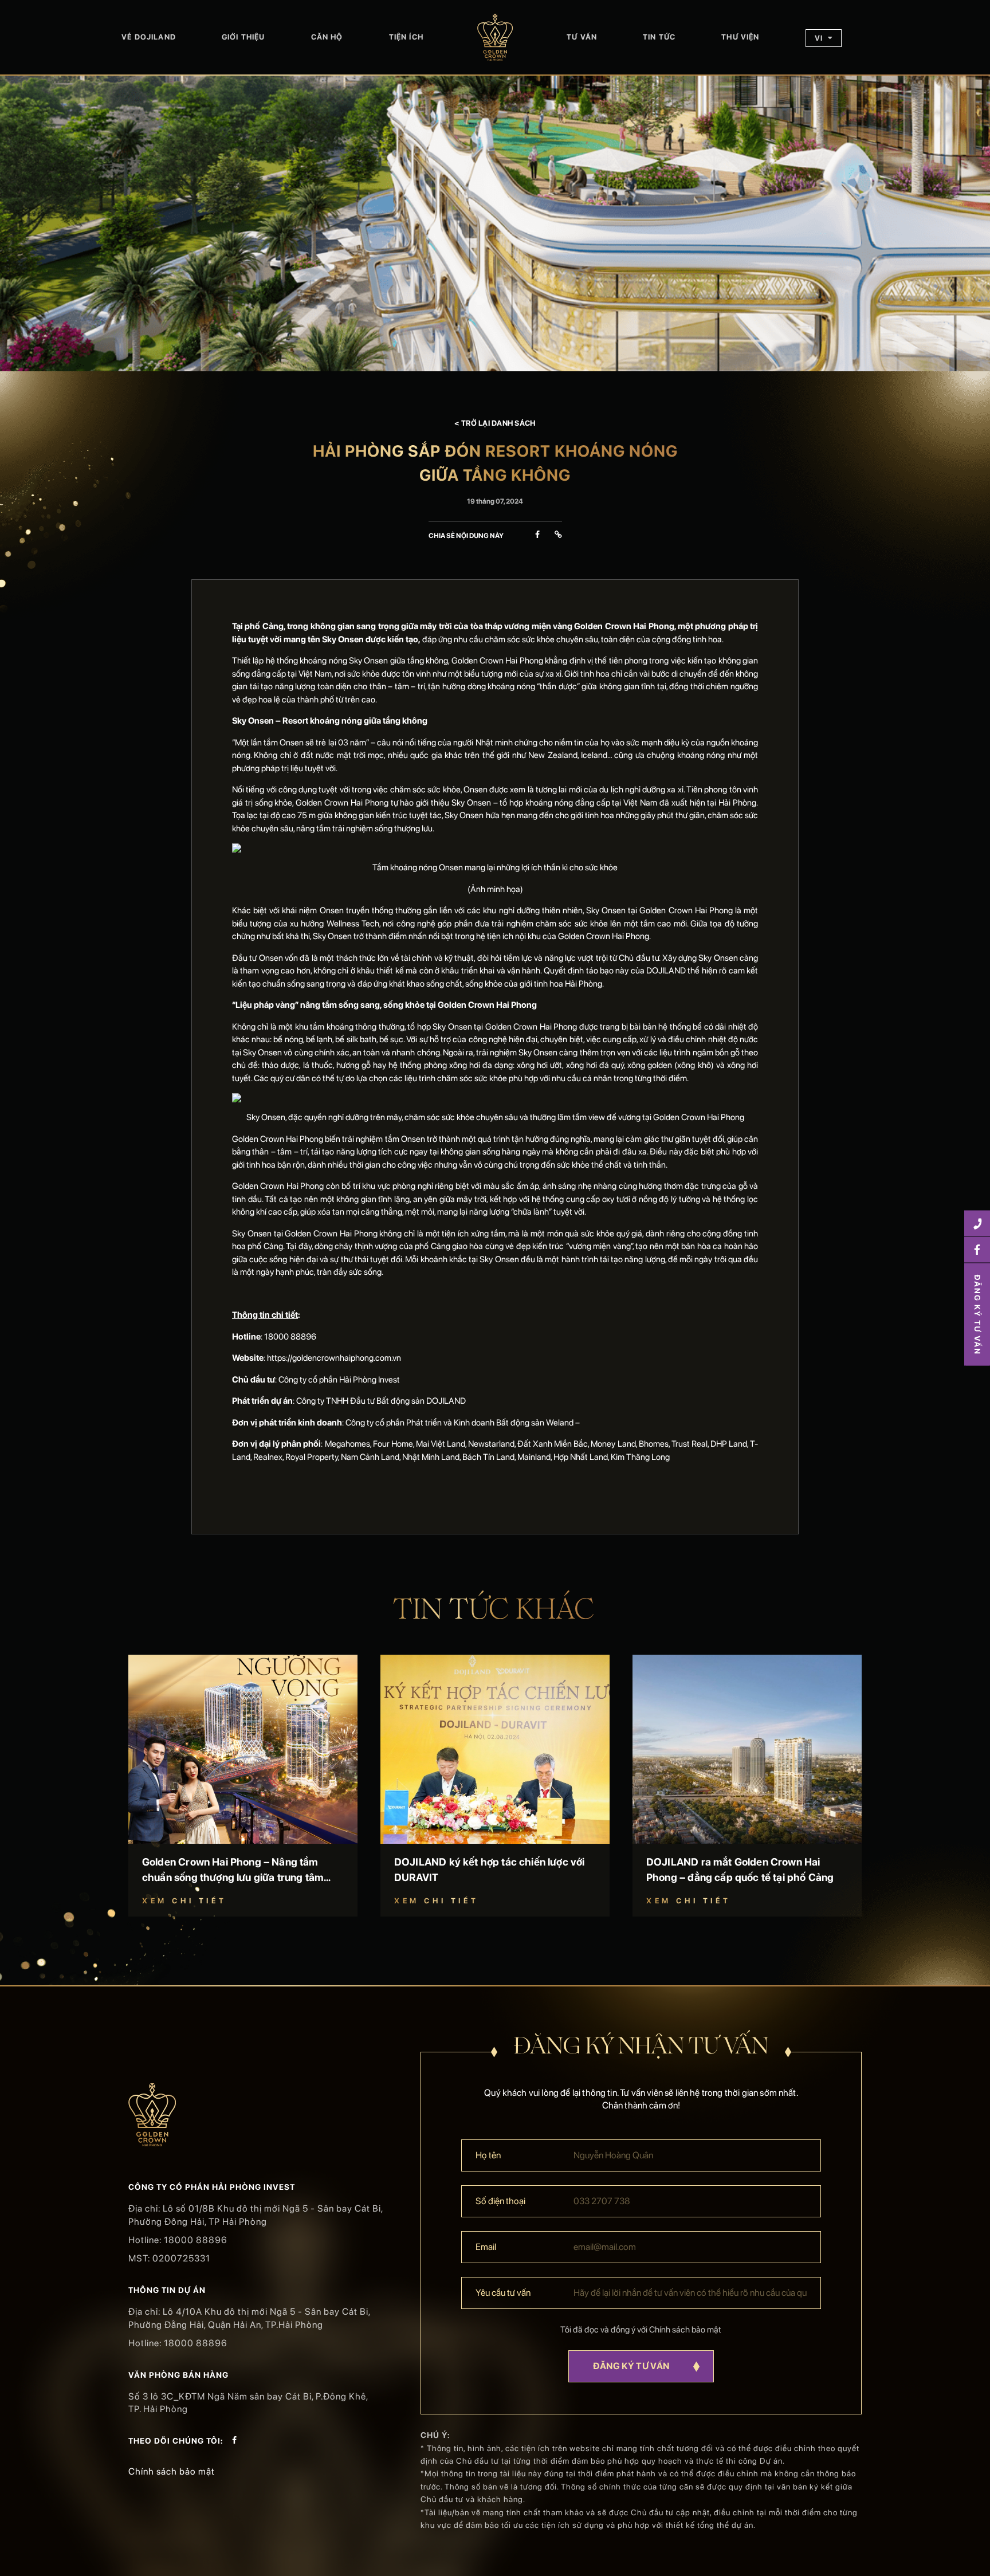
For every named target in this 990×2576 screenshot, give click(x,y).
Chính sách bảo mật (172, 2471)
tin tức (659, 37)
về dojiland (149, 37)
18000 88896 (196, 2240)
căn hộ (327, 37)
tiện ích (406, 37)
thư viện (740, 37)
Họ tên (488, 2155)
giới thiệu (243, 37)
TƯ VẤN (582, 37)
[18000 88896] (977, 1224)
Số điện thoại (500, 2201)
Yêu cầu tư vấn (503, 2293)
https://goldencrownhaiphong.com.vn (334, 1358)
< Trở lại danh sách (495, 423)
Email (486, 2247)
